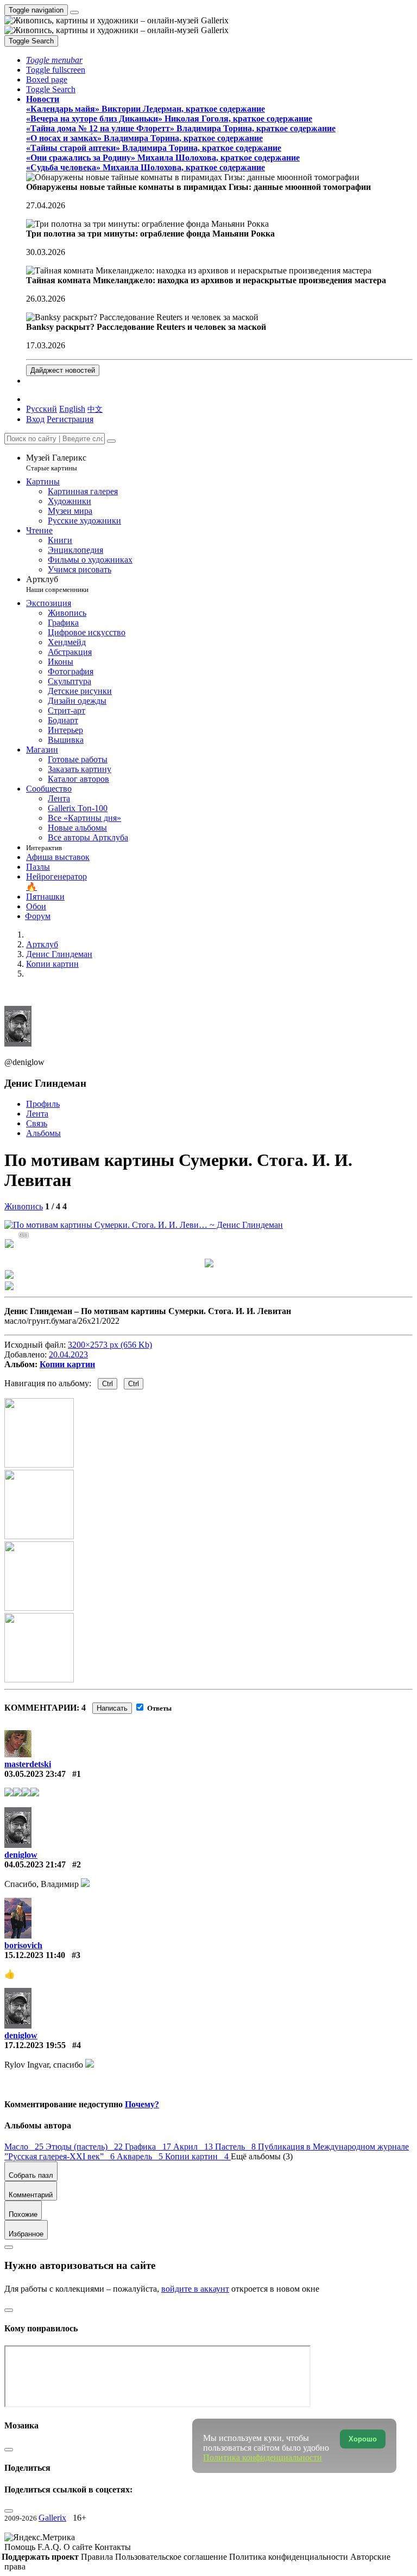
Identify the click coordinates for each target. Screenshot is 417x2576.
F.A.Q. (50, 2547)
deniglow (21, 1855)
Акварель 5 (141, 2156)
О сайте (79, 2547)
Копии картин (67, 1364)
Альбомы (43, 1133)
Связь (37, 1123)
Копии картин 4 (198, 2156)
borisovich (23, 1945)
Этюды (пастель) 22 (85, 2147)
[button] (54, 60)
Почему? (142, 2104)
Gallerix (52, 2518)
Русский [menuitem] (42, 409)
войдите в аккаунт (195, 2289)
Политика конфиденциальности (290, 2557)
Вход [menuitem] (35, 419)
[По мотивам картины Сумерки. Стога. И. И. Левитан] (144, 1225)
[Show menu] (74, 12)
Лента (37, 1114)
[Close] (111, 441)
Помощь (21, 2547)
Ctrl (108, 1384)
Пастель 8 (236, 2147)
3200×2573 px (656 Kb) (110, 1345)
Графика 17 (149, 2147)
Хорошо (363, 2439)
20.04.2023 (68, 1354)
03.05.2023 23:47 (35, 1774)
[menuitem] (95, 409)
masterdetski (28, 1764)
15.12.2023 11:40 (35, 1955)
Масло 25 (25, 2147)
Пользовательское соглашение (172, 2557)
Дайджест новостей (63, 370)
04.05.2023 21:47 (35, 1864)
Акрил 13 (194, 2147)
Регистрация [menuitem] (70, 419)
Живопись (24, 1206)
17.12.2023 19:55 (35, 2045)
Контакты (113, 2547)
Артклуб (57, 584)
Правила (98, 2557)
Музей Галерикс (56, 463)
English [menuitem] (72, 409)
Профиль (43, 1104)
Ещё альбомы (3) (262, 2156)
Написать (112, 1708)
